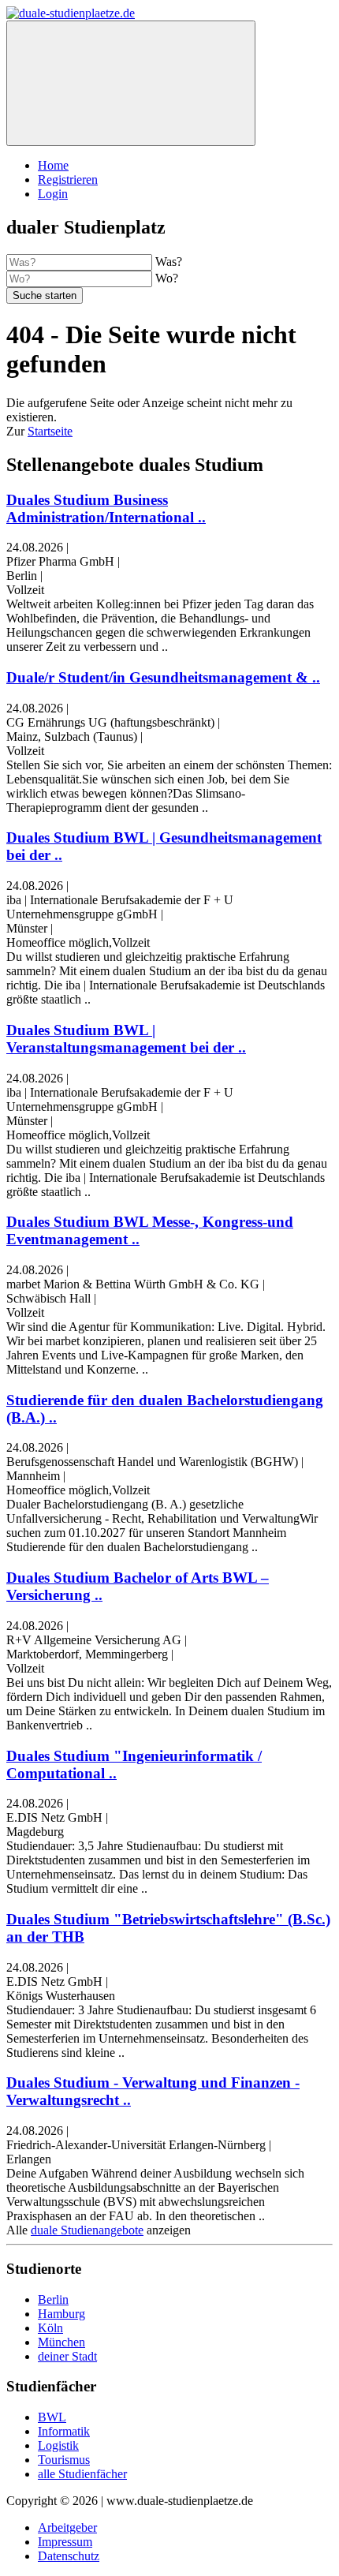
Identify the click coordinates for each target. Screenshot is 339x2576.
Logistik (58, 2445)
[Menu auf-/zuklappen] (131, 83)
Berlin (53, 2299)
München (61, 2342)
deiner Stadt (67, 2356)
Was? (169, 262)
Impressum (65, 2542)
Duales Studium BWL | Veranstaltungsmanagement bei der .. (126, 1039)
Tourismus (64, 2460)
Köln (50, 2328)
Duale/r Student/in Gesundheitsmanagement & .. (163, 677)
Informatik (64, 2431)
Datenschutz (69, 2556)
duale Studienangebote (87, 2230)
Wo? (167, 278)
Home (53, 165)
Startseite (50, 431)
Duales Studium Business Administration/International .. (106, 508)
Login (53, 194)
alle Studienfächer (82, 2474)
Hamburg (61, 2314)
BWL (52, 2417)
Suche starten (45, 295)
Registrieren (68, 179)
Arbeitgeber (67, 2527)
